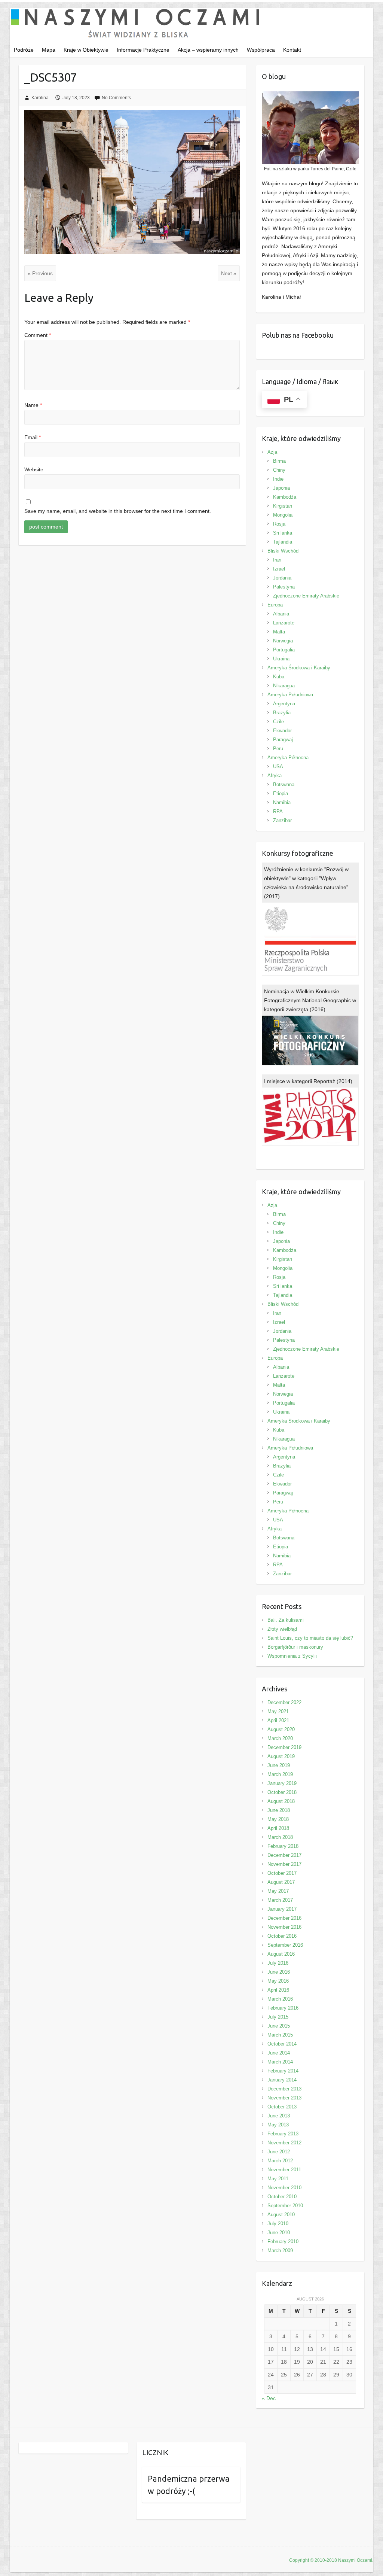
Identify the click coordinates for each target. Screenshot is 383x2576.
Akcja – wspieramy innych (208, 50)
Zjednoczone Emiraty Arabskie (306, 596)
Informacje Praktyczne (143, 50)
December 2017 (284, 1855)
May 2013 (278, 2125)
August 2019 (281, 1756)
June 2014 (279, 2053)
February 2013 (283, 2134)
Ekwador (282, 731)
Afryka (275, 775)
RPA (278, 811)
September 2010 (285, 2206)
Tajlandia (283, 542)
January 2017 (282, 1909)
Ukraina (281, 659)
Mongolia (283, 515)
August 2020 (281, 1729)
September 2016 (285, 1945)
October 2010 (282, 2197)
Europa (275, 605)
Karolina (40, 98)
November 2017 (284, 1864)
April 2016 (278, 1990)
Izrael (279, 569)
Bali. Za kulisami (286, 1620)
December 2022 (284, 1702)
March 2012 (280, 2161)
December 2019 (284, 1747)
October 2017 (282, 1873)
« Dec (269, 2398)
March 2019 (280, 1774)
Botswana (284, 784)
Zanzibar (282, 820)
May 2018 (278, 1819)
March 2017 (280, 1900)
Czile (278, 722)
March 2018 (280, 1837)
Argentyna (284, 704)
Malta (279, 632)
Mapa (49, 50)
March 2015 (280, 2035)
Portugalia (284, 650)
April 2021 (278, 1720)
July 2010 (278, 2224)
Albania (281, 614)
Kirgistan (283, 506)
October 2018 (282, 1792)
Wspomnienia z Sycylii (292, 1656)
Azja (272, 452)
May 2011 (278, 2179)
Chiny (279, 470)
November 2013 (284, 2098)
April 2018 (278, 1828)
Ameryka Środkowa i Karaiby (299, 668)
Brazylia (282, 713)
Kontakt (292, 50)
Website (34, 469)
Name (33, 405)
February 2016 (283, 2008)
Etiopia (281, 793)
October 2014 (282, 2044)
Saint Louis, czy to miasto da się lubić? (310, 1638)
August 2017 (281, 1882)
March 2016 (280, 1999)
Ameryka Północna (288, 758)
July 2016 (278, 1963)
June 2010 (279, 2233)
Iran (277, 560)
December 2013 (284, 2089)
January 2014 (282, 2080)
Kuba (279, 677)
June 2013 (279, 2116)
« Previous (40, 273)
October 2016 (282, 1936)
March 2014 (280, 2062)
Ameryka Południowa (290, 695)
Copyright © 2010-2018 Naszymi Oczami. (331, 2560)
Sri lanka (283, 533)
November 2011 (284, 2170)
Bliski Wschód (283, 551)
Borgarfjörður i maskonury (295, 1647)
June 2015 (279, 2026)
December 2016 (284, 1918)
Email (33, 437)
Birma (279, 461)
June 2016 (279, 1972)
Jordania (282, 578)
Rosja (279, 524)
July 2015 (278, 2017)
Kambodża (285, 497)
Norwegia (283, 641)
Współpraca (261, 50)
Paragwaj (283, 740)
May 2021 (278, 1711)
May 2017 (278, 1891)
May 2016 (278, 1981)
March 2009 (280, 2250)
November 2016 (284, 1927)
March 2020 (280, 1738)
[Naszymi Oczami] (192, 25)
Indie (278, 479)
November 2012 (284, 2143)
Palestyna (284, 587)
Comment (38, 335)
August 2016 (281, 1954)
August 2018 (281, 1801)
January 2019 (282, 1783)
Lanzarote (284, 623)
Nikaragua (284, 686)
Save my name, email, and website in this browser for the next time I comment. (118, 511)
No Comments (116, 98)
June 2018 (279, 1810)
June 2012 (279, 2152)
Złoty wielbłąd (282, 1629)
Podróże (24, 50)
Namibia (282, 802)
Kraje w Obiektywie (86, 50)
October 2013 (282, 2107)
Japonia (281, 488)
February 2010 (283, 2242)
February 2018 (283, 1846)
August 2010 (281, 2215)
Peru (278, 749)
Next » (229, 273)
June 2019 (279, 1765)
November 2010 (284, 2188)
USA (278, 767)
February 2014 (283, 2071)
